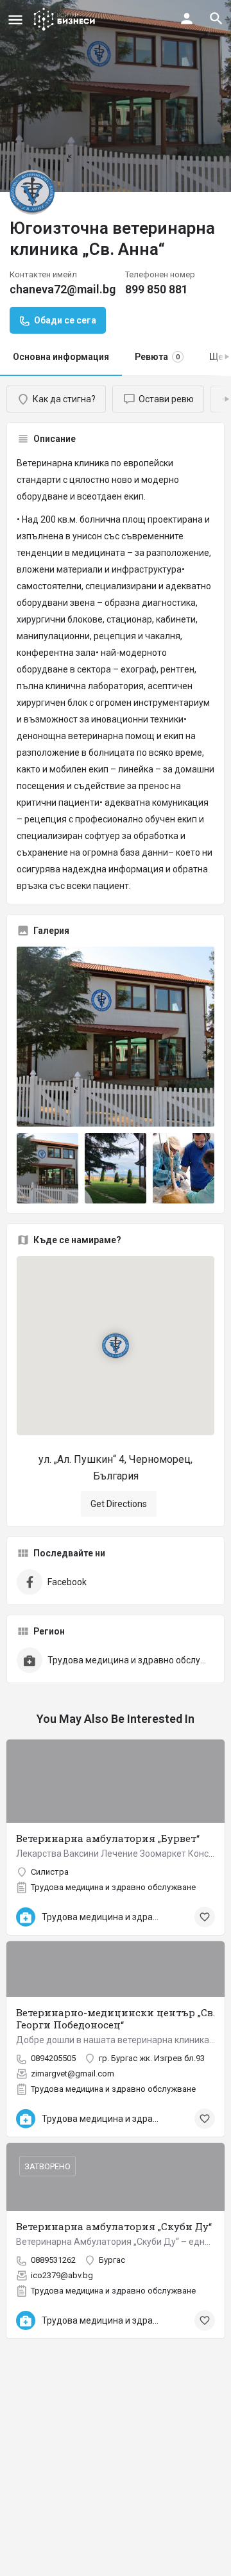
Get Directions (119, 1504)
